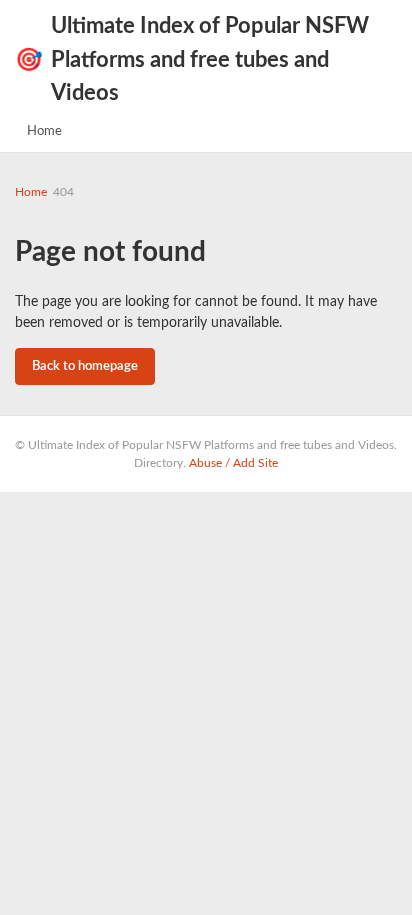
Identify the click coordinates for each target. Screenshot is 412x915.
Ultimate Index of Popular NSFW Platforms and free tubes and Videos (192, 59)
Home (44, 131)
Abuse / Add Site (233, 463)
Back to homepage (85, 366)
